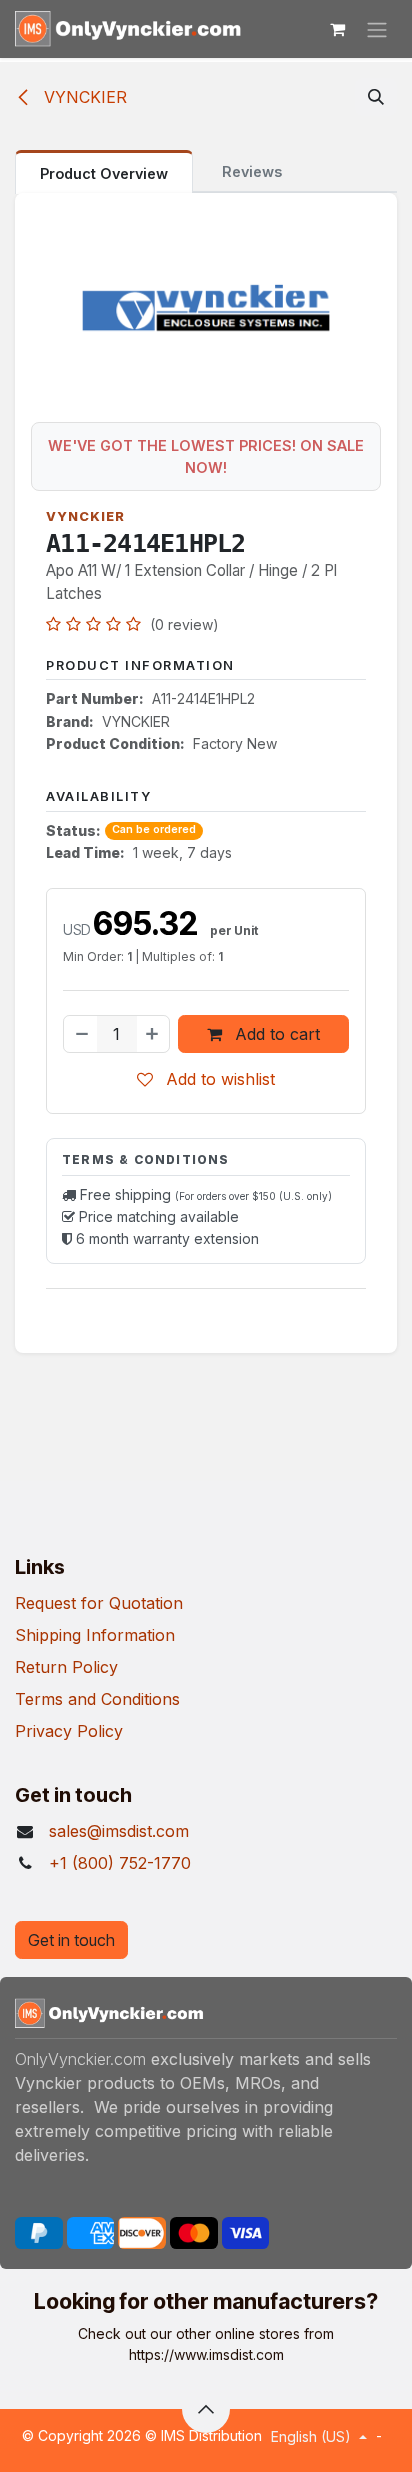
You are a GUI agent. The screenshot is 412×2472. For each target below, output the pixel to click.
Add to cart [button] (275, 1034)
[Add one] (153, 1034)
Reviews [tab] (252, 171)
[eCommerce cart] (337, 29)
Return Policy (66, 1667)
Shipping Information (95, 1635)
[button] (376, 97)
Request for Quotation (99, 1603)
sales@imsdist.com (119, 1831)
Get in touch (71, 1940)
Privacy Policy (69, 1731)
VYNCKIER (83, 97)
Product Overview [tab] (104, 173)
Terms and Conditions (97, 1699)
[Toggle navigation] (377, 29)
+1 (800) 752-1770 (120, 1863)
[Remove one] (81, 1034)
